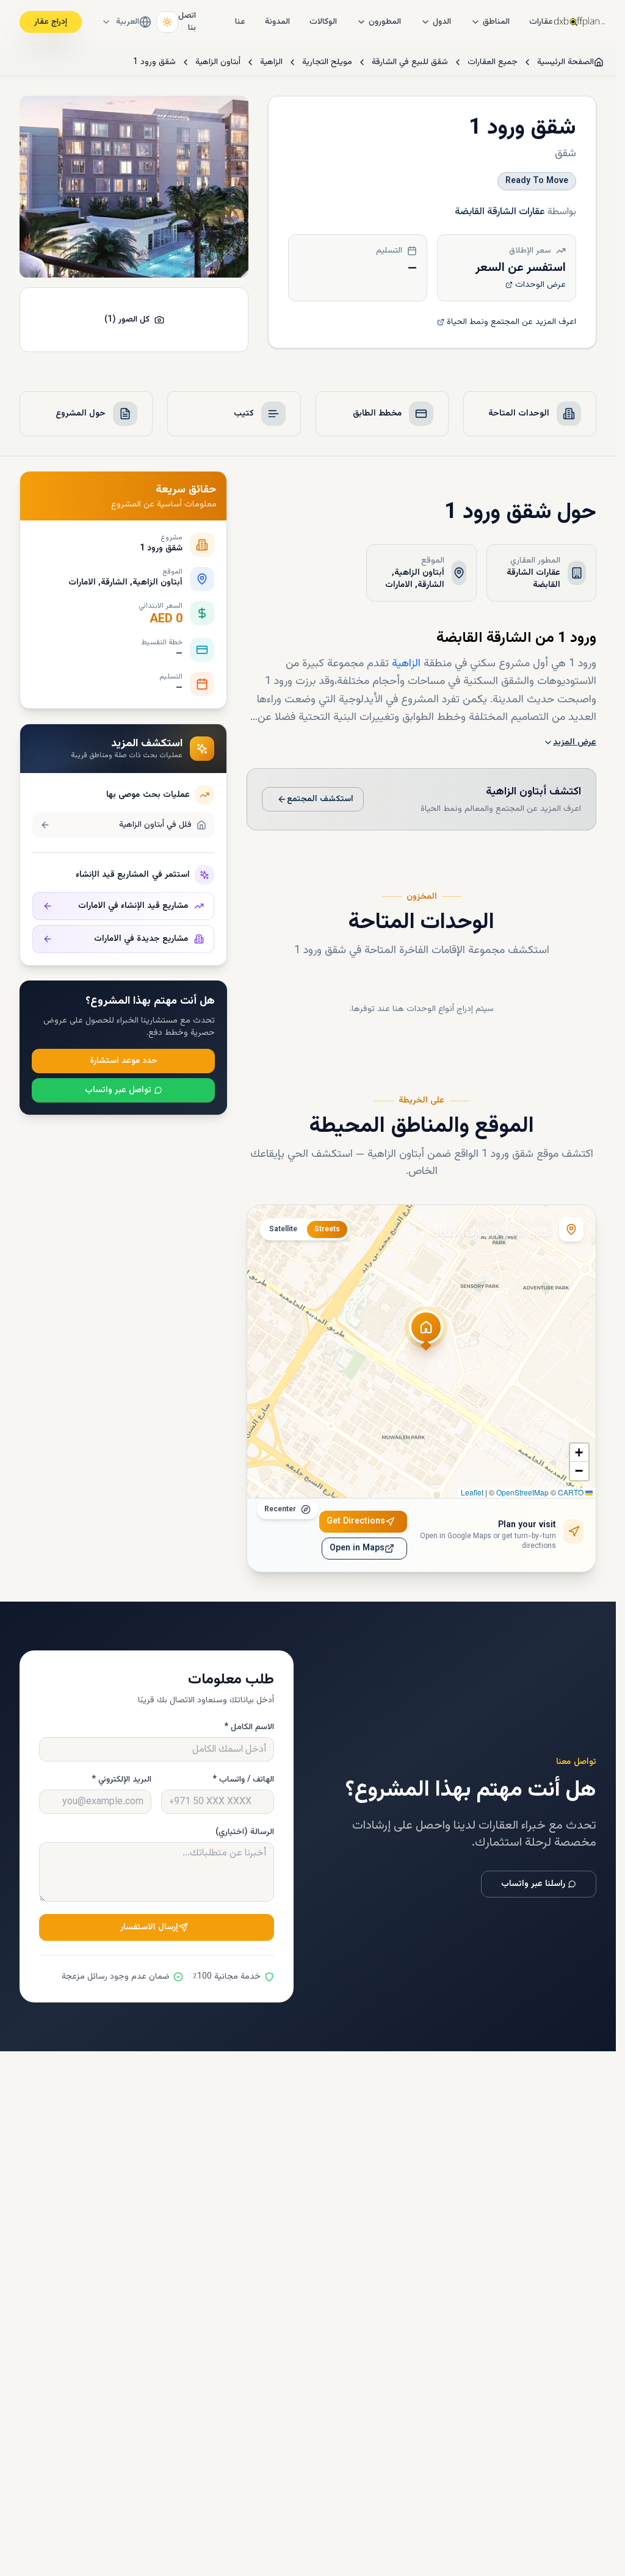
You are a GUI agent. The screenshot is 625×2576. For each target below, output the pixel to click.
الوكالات (323, 22)
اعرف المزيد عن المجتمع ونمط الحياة (511, 322)
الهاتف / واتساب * (243, 1780)
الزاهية (271, 62)
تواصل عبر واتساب (118, 1090)
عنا (240, 22)
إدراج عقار (51, 22)
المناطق (496, 22)
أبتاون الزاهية (218, 62)
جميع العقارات (493, 62)
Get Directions (356, 1522)
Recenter (280, 1509)
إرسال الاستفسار (149, 1927)
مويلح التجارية (327, 62)
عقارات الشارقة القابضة (500, 212)
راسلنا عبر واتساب (533, 1884)
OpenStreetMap (522, 1492)
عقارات (541, 22)
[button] (426, 1334)
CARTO (571, 1492)
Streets (327, 1229)
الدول (442, 22)
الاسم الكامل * (249, 1727)
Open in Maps (357, 1549)
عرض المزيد (575, 743)
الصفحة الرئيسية (565, 62)
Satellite (283, 1229)
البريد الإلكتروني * (121, 1780)
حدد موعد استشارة (124, 1061)
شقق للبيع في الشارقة (410, 62)
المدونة (277, 22)
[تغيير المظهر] (167, 22)
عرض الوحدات (540, 285)
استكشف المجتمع (320, 799)
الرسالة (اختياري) (245, 1832)
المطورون (385, 22)
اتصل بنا (187, 22)
